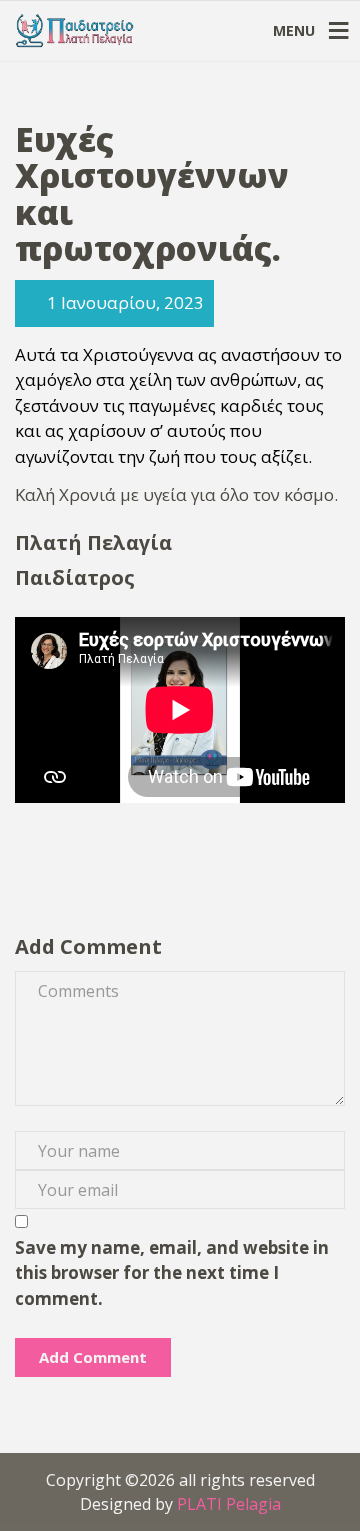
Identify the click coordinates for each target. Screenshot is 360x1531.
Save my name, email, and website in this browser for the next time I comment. (172, 1273)
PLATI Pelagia (229, 1504)
